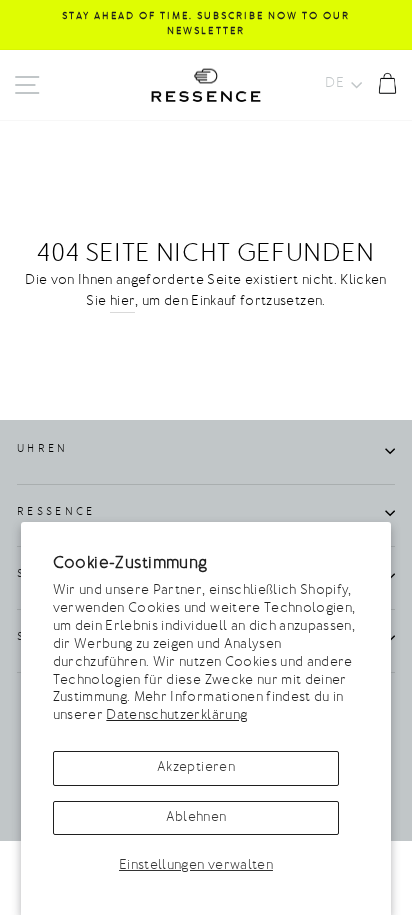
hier (122, 302)
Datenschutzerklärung (176, 716)
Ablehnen (196, 818)
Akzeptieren (196, 768)
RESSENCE (56, 512)
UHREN (43, 449)
